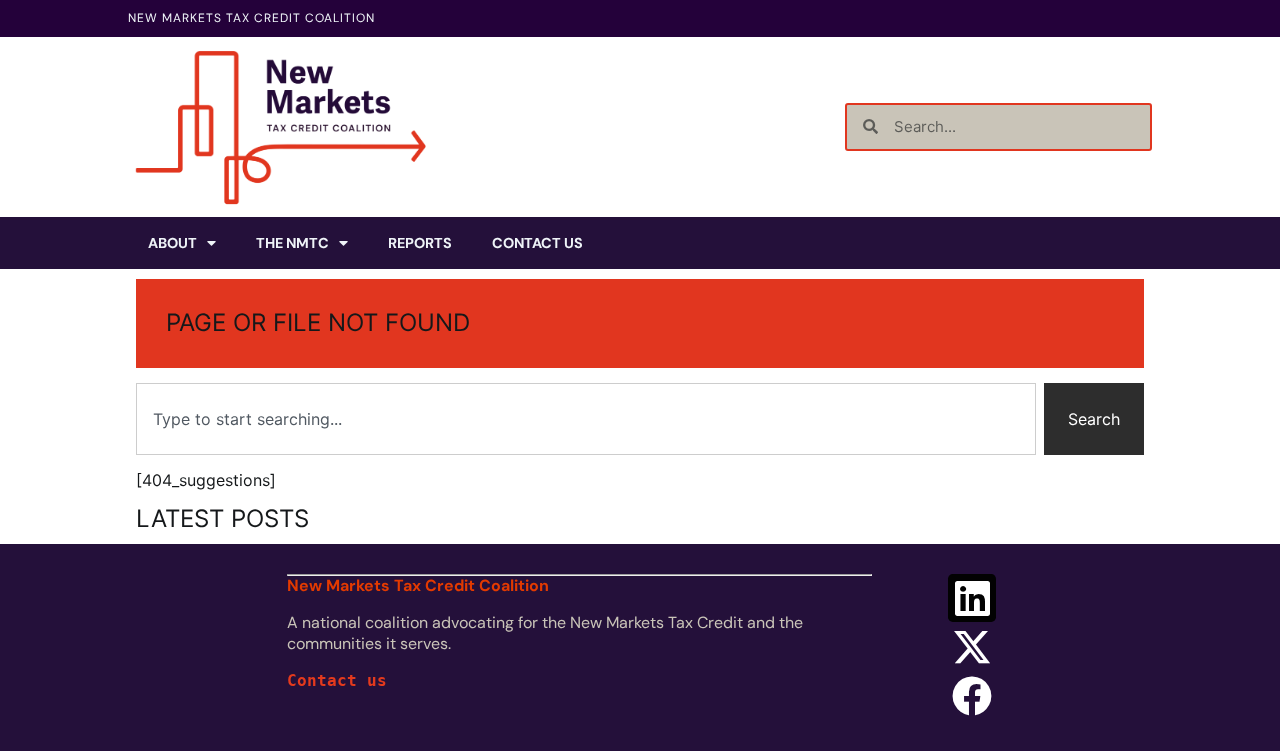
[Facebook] (972, 696)
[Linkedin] (972, 598)
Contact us (337, 680)
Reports (420, 243)
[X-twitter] (972, 647)
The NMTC (292, 243)
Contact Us (537, 243)
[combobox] (586, 419)
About (172, 243)
